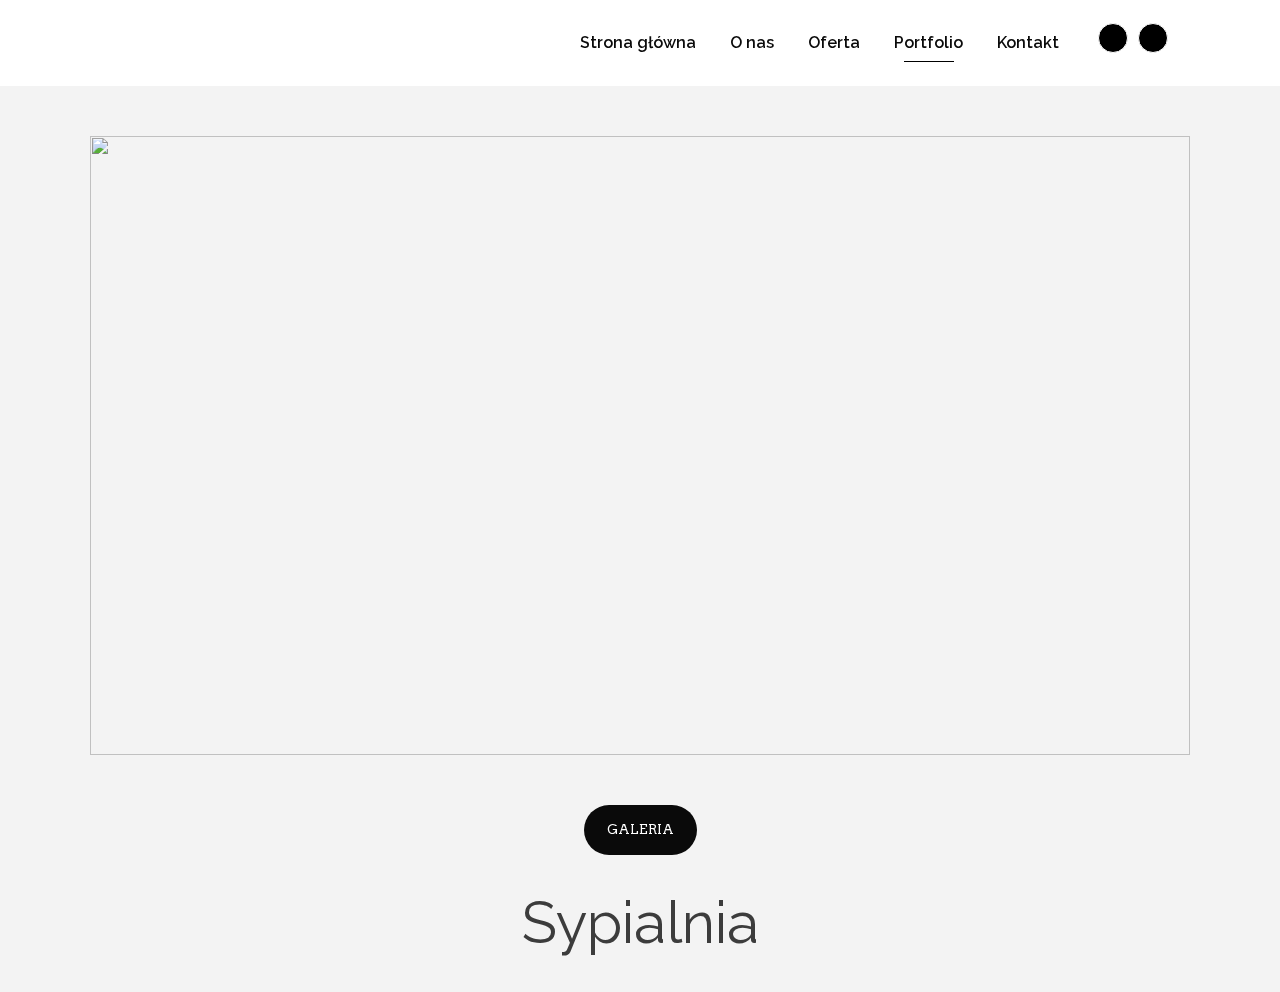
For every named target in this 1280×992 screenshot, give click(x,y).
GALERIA (640, 829)
